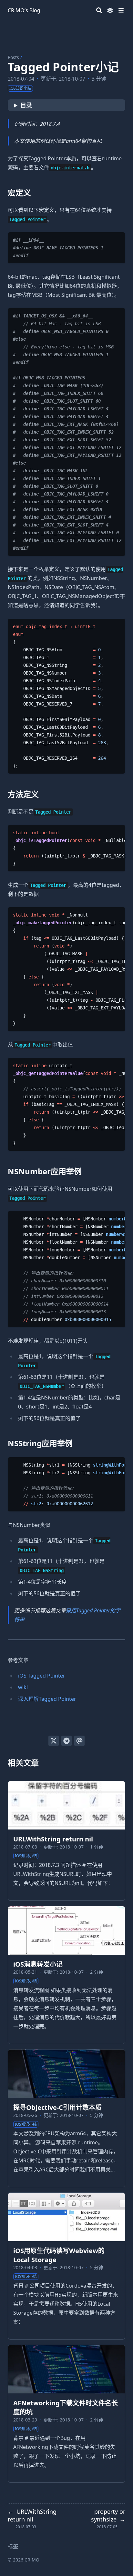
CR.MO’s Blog (24, 10)
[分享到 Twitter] (54, 1741)
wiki (23, 1687)
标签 (13, 2546)
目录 (26, 105)
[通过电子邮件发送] (79, 1741)
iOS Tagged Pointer (42, 1676)
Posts (13, 57)
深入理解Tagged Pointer (47, 1699)
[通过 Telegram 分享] (66, 1741)
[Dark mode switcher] (110, 10)
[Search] (99, 10)
